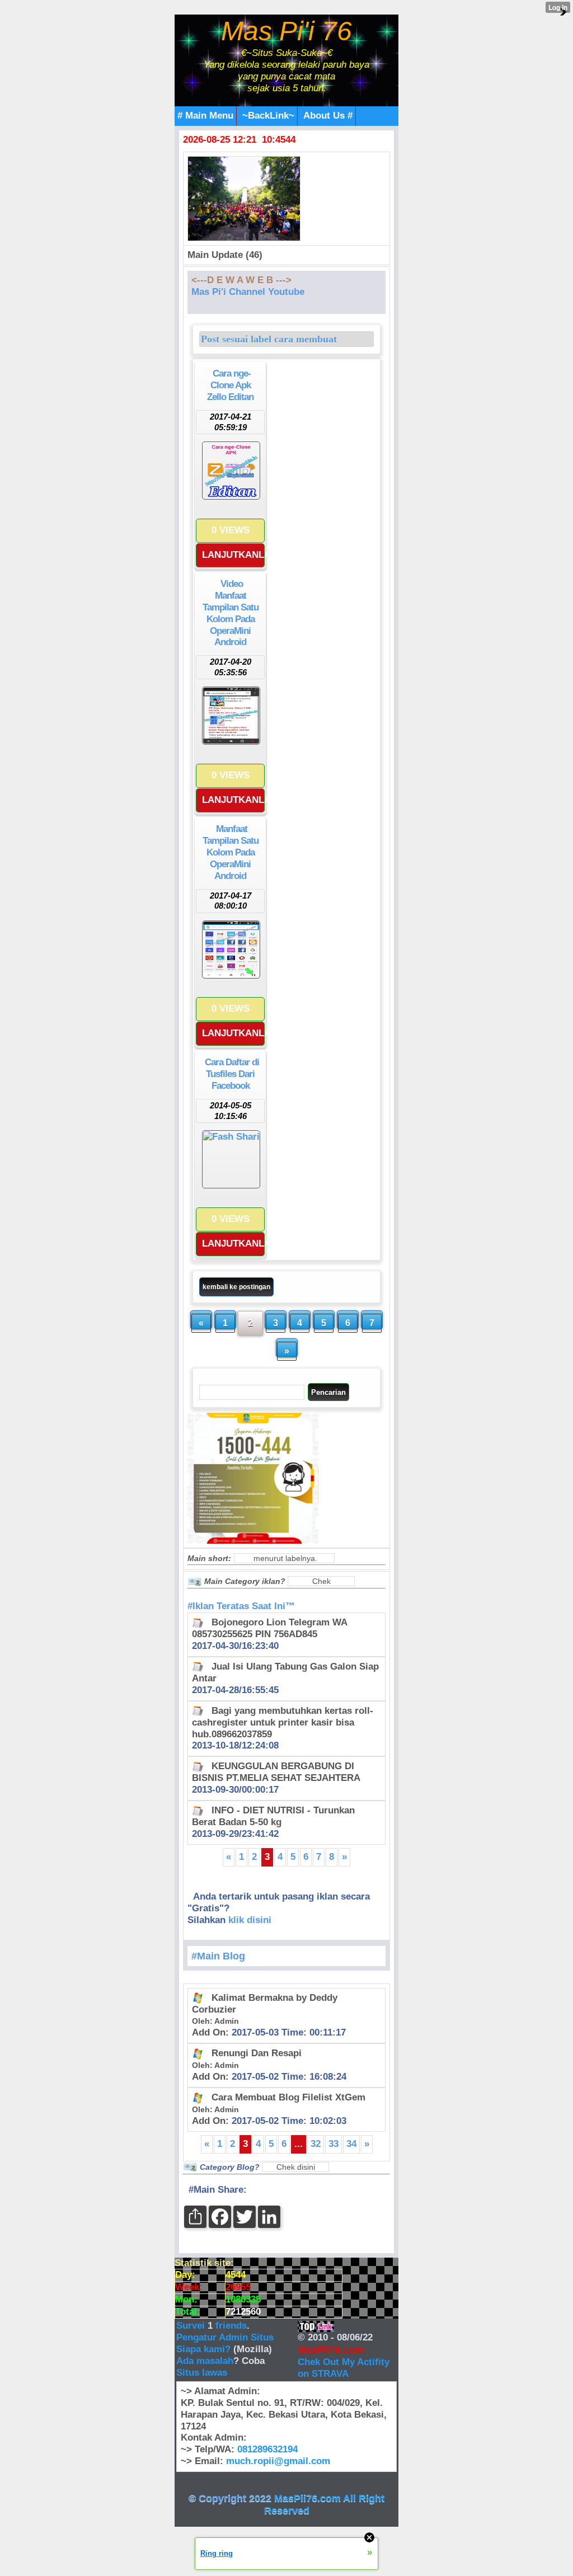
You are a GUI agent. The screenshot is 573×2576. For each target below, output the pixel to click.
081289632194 (267, 2449)
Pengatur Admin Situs (225, 2337)
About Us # (328, 116)
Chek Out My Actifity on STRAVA (344, 2368)
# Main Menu (205, 116)
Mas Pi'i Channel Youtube (248, 292)
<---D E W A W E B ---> (241, 280)
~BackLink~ (268, 116)
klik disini (250, 1920)
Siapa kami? (203, 2349)
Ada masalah (205, 2361)
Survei (192, 2326)
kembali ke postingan (236, 1287)
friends (231, 2326)
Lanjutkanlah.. (233, 555)
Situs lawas (202, 2373)
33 (334, 2144)
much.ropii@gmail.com (278, 2461)
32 (316, 2144)
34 (351, 2144)
